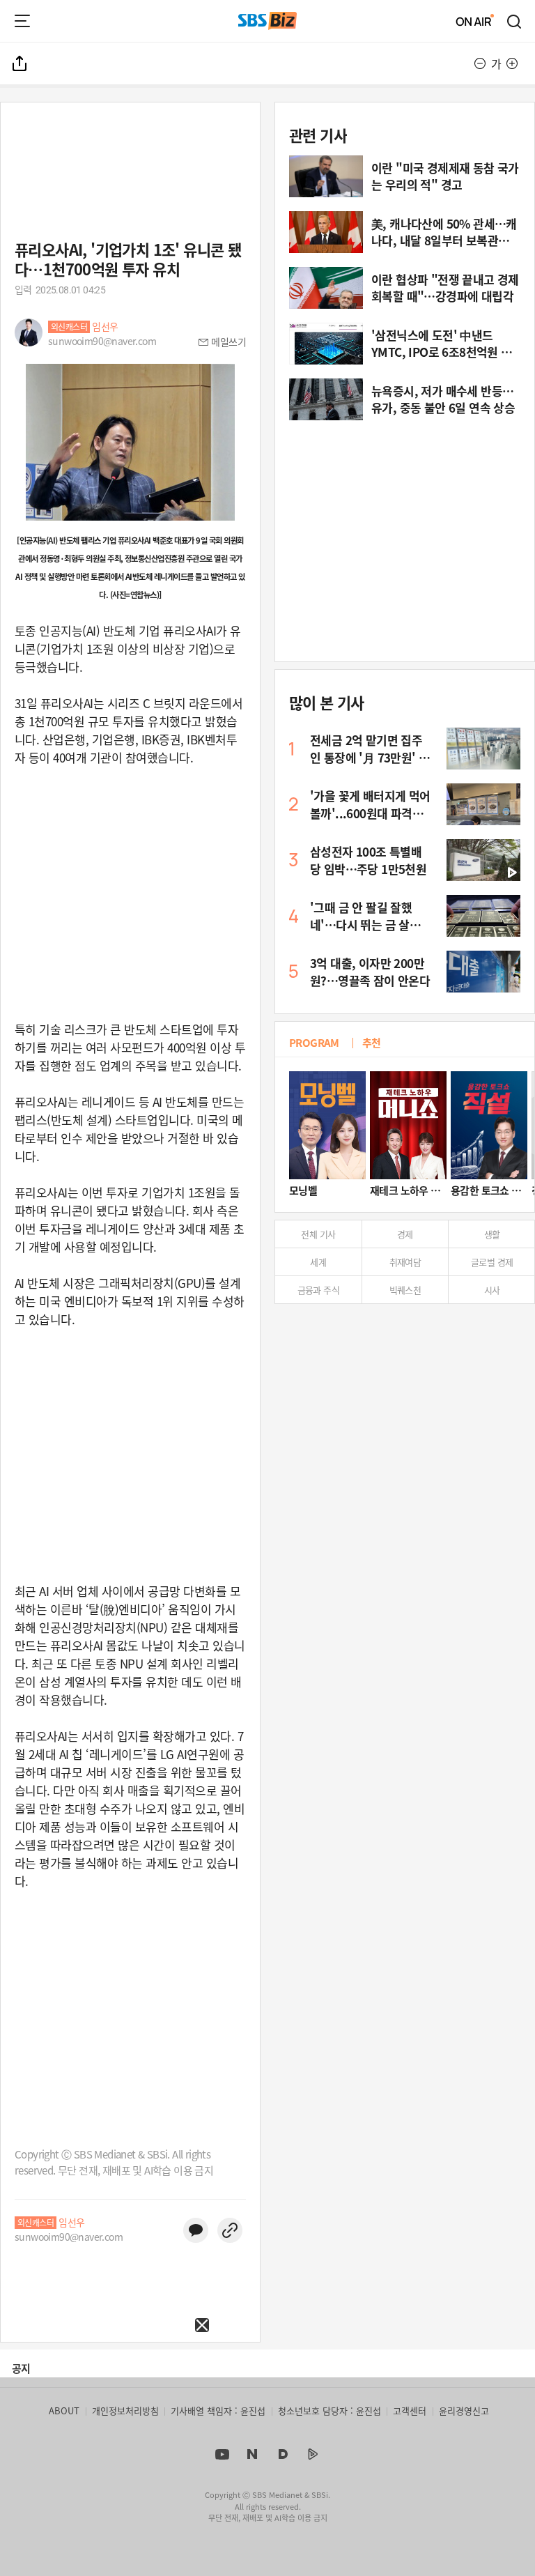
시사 (492, 1290)
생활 (492, 1234)
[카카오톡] (196, 2230)
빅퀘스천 (405, 1290)
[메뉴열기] (22, 21)
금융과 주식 (318, 1290)
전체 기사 (318, 1234)
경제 (405, 1234)
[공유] (20, 63)
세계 (318, 1262)
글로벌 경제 (492, 1262)
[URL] (230, 2230)
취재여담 (405, 1262)
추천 (372, 1042)
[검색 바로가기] (515, 21)
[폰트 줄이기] (480, 63)
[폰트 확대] (512, 63)
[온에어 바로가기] (475, 21)
